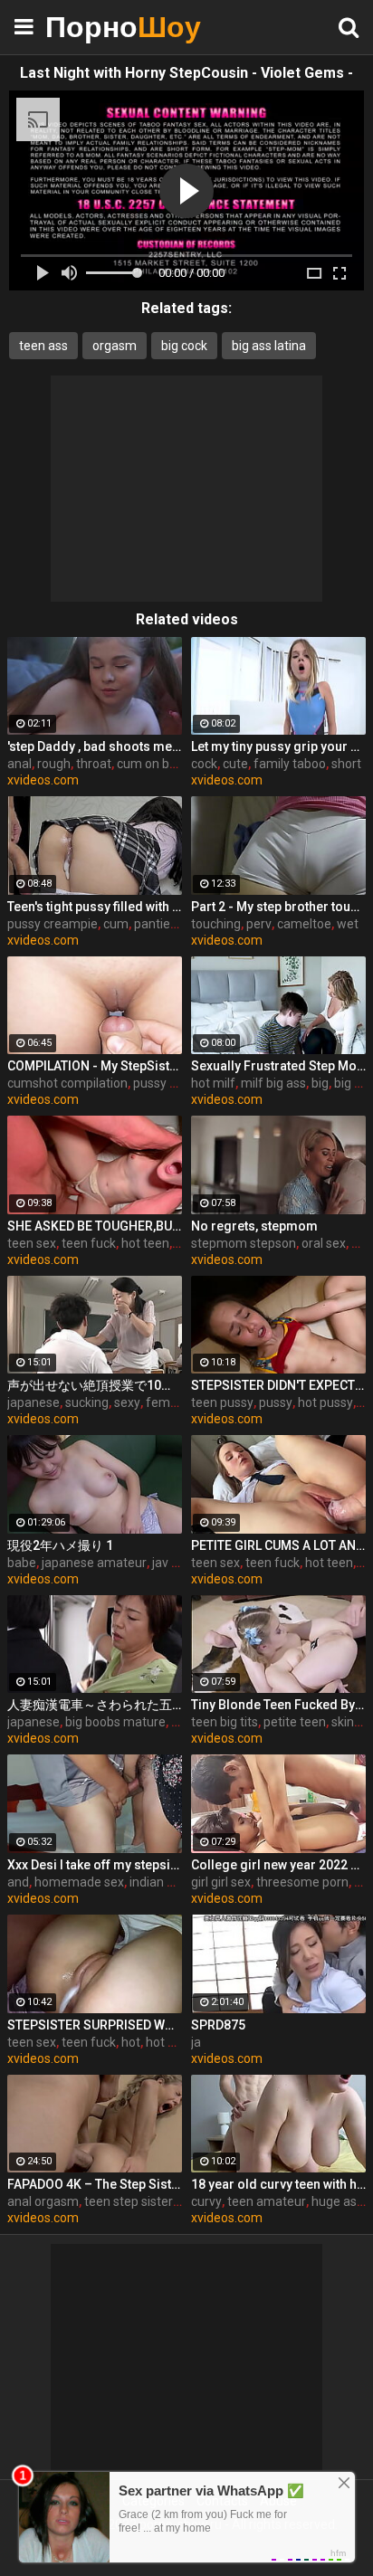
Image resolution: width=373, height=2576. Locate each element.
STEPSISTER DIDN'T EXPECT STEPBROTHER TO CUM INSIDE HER (278, 1385)
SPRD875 (218, 2025)
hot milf (213, 1083)
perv (259, 924)
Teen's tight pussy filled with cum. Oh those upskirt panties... (95, 907)
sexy (127, 1402)
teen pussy (222, 1402)
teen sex (32, 1243)
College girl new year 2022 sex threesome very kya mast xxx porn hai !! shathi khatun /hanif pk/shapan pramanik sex (278, 1865)
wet (348, 924)
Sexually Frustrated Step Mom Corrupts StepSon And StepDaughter (278, 1066)
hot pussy (325, 1402)
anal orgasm (43, 2201)
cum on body (153, 764)
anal (19, 764)
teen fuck (89, 1243)
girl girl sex (221, 1882)
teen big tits (225, 1722)
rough (54, 764)
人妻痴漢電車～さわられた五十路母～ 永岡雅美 (95, 1705)
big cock (184, 346)
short (346, 764)
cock (204, 764)
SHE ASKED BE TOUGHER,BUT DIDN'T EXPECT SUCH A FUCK (95, 1226)
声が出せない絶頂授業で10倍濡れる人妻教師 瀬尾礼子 (95, 1385)
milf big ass (273, 1083)
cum (116, 924)
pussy (276, 1402)
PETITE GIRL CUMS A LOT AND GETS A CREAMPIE (278, 1545)
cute (235, 764)
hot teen (145, 1243)
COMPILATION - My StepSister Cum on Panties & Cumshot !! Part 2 (95, 1066)
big (320, 1083)
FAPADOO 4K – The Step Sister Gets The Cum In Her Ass (95, 2184)
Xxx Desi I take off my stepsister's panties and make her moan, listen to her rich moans (95, 1865)
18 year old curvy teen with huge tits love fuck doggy (278, 2184)
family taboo (290, 764)
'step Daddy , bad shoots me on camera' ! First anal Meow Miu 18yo (95, 746)
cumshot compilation (67, 1083)
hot (131, 2042)
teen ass (43, 346)
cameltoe (304, 924)
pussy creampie (53, 924)
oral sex (324, 1243)
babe (22, 1563)
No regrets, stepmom (254, 1226)
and (18, 1882)
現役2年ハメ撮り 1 (60, 1545)
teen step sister (129, 2201)
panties (155, 924)
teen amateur (267, 2201)
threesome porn (302, 1882)
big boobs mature (115, 1722)
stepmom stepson (244, 1243)
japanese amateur (94, 1563)
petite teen (295, 1722)
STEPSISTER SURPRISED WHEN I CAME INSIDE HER (95, 2025)
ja (196, 2042)
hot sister (172, 2042)
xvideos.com (43, 780)
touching (216, 924)
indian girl (157, 1882)
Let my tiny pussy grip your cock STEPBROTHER (278, 746)
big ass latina (269, 346)
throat (94, 764)
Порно (91, 27)
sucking (87, 1402)
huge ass (337, 2201)
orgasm (115, 346)
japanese (33, 1402)
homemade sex (79, 1882)
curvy (206, 2201)
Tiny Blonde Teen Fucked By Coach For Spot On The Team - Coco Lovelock (278, 1705)
